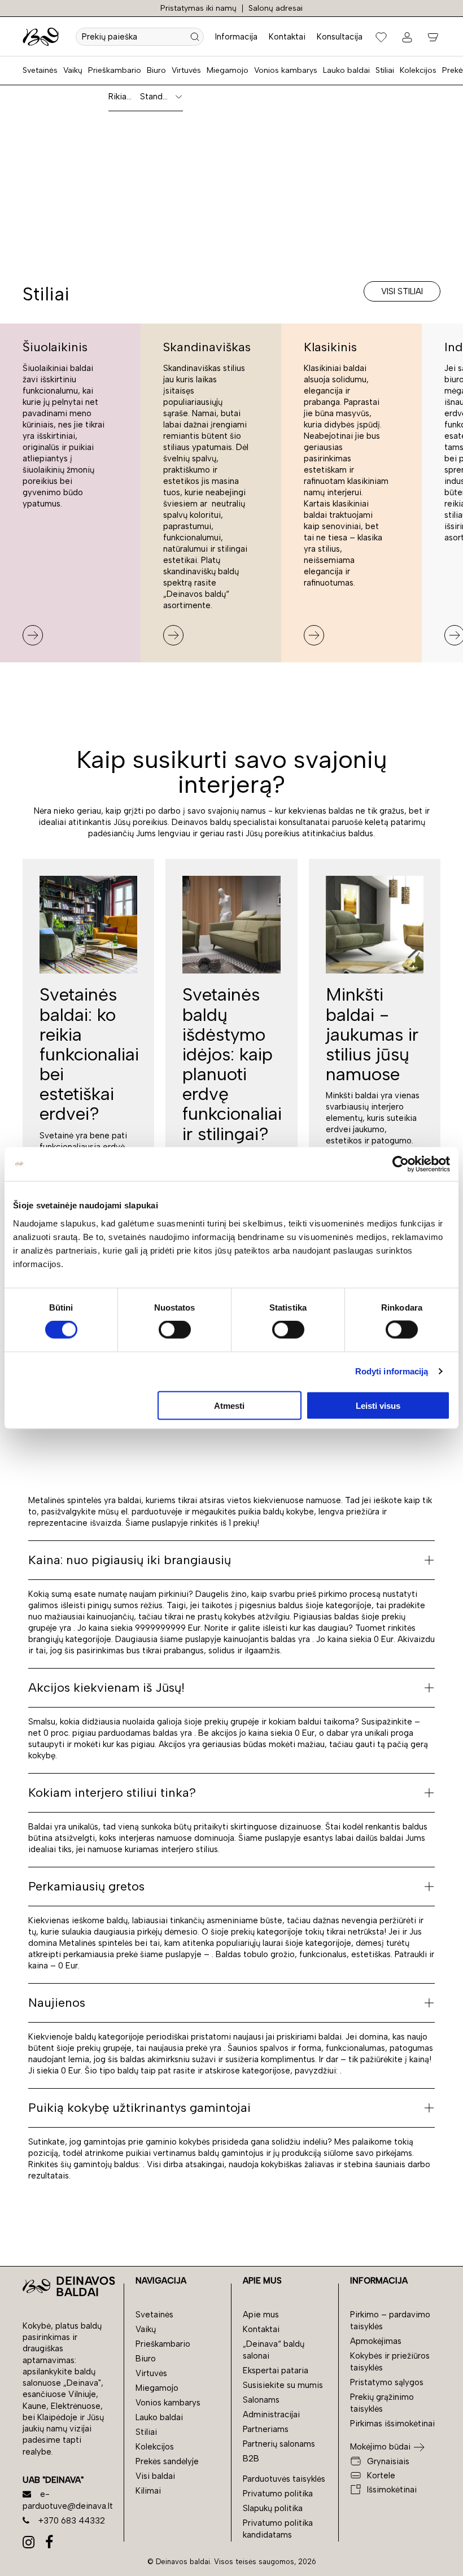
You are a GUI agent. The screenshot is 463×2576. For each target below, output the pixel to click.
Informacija (236, 37)
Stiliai (385, 70)
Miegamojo (228, 70)
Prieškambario (115, 70)
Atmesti (229, 1405)
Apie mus (261, 2315)
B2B (251, 2459)
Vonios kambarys (286, 70)
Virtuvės (186, 70)
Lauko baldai (346, 70)
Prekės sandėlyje (167, 2461)
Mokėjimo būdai (380, 2447)
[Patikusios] (381, 37)
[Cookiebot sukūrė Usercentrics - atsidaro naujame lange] (401, 1164)
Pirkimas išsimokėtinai (392, 2424)
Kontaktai (287, 37)
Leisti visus (378, 1405)
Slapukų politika (273, 2508)
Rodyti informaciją (392, 1371)
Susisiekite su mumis (283, 2385)
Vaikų (73, 70)
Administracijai (271, 2415)
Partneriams (266, 2429)
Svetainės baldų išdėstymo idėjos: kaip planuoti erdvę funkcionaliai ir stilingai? (232, 1064)
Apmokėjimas (376, 2341)
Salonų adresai (276, 8)
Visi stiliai (402, 291)
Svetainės (40, 70)
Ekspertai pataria (276, 2370)
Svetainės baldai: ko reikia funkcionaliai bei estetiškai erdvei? (89, 1054)
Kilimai (148, 2491)
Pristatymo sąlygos (387, 2382)
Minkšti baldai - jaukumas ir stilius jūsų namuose (372, 1034)
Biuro (156, 70)
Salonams (261, 2400)
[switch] (175, 1330)
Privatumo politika (278, 2494)
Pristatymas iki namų (198, 8)
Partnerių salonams (279, 2444)
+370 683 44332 (72, 2521)
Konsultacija (340, 37)
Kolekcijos (418, 70)
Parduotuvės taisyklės (284, 2479)
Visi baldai (155, 2476)
